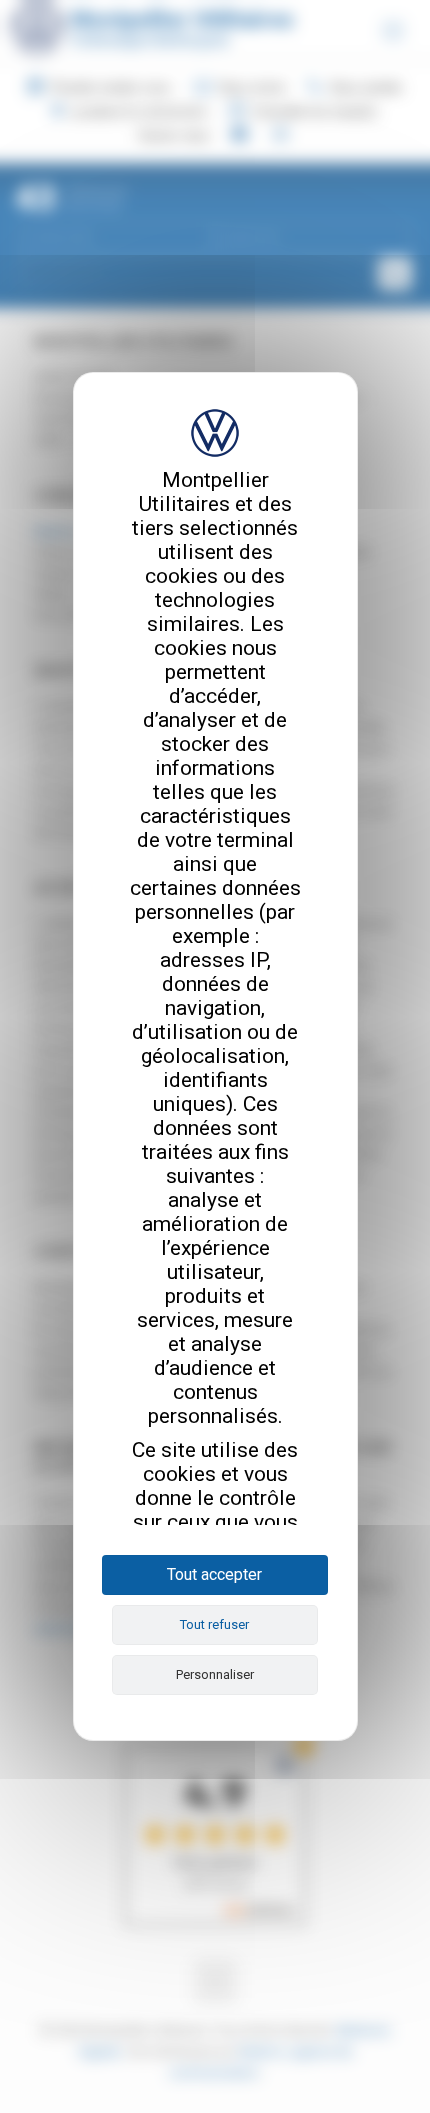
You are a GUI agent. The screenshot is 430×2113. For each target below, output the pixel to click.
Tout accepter (214, 1574)
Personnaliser (215, 1674)
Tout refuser (214, 1624)
